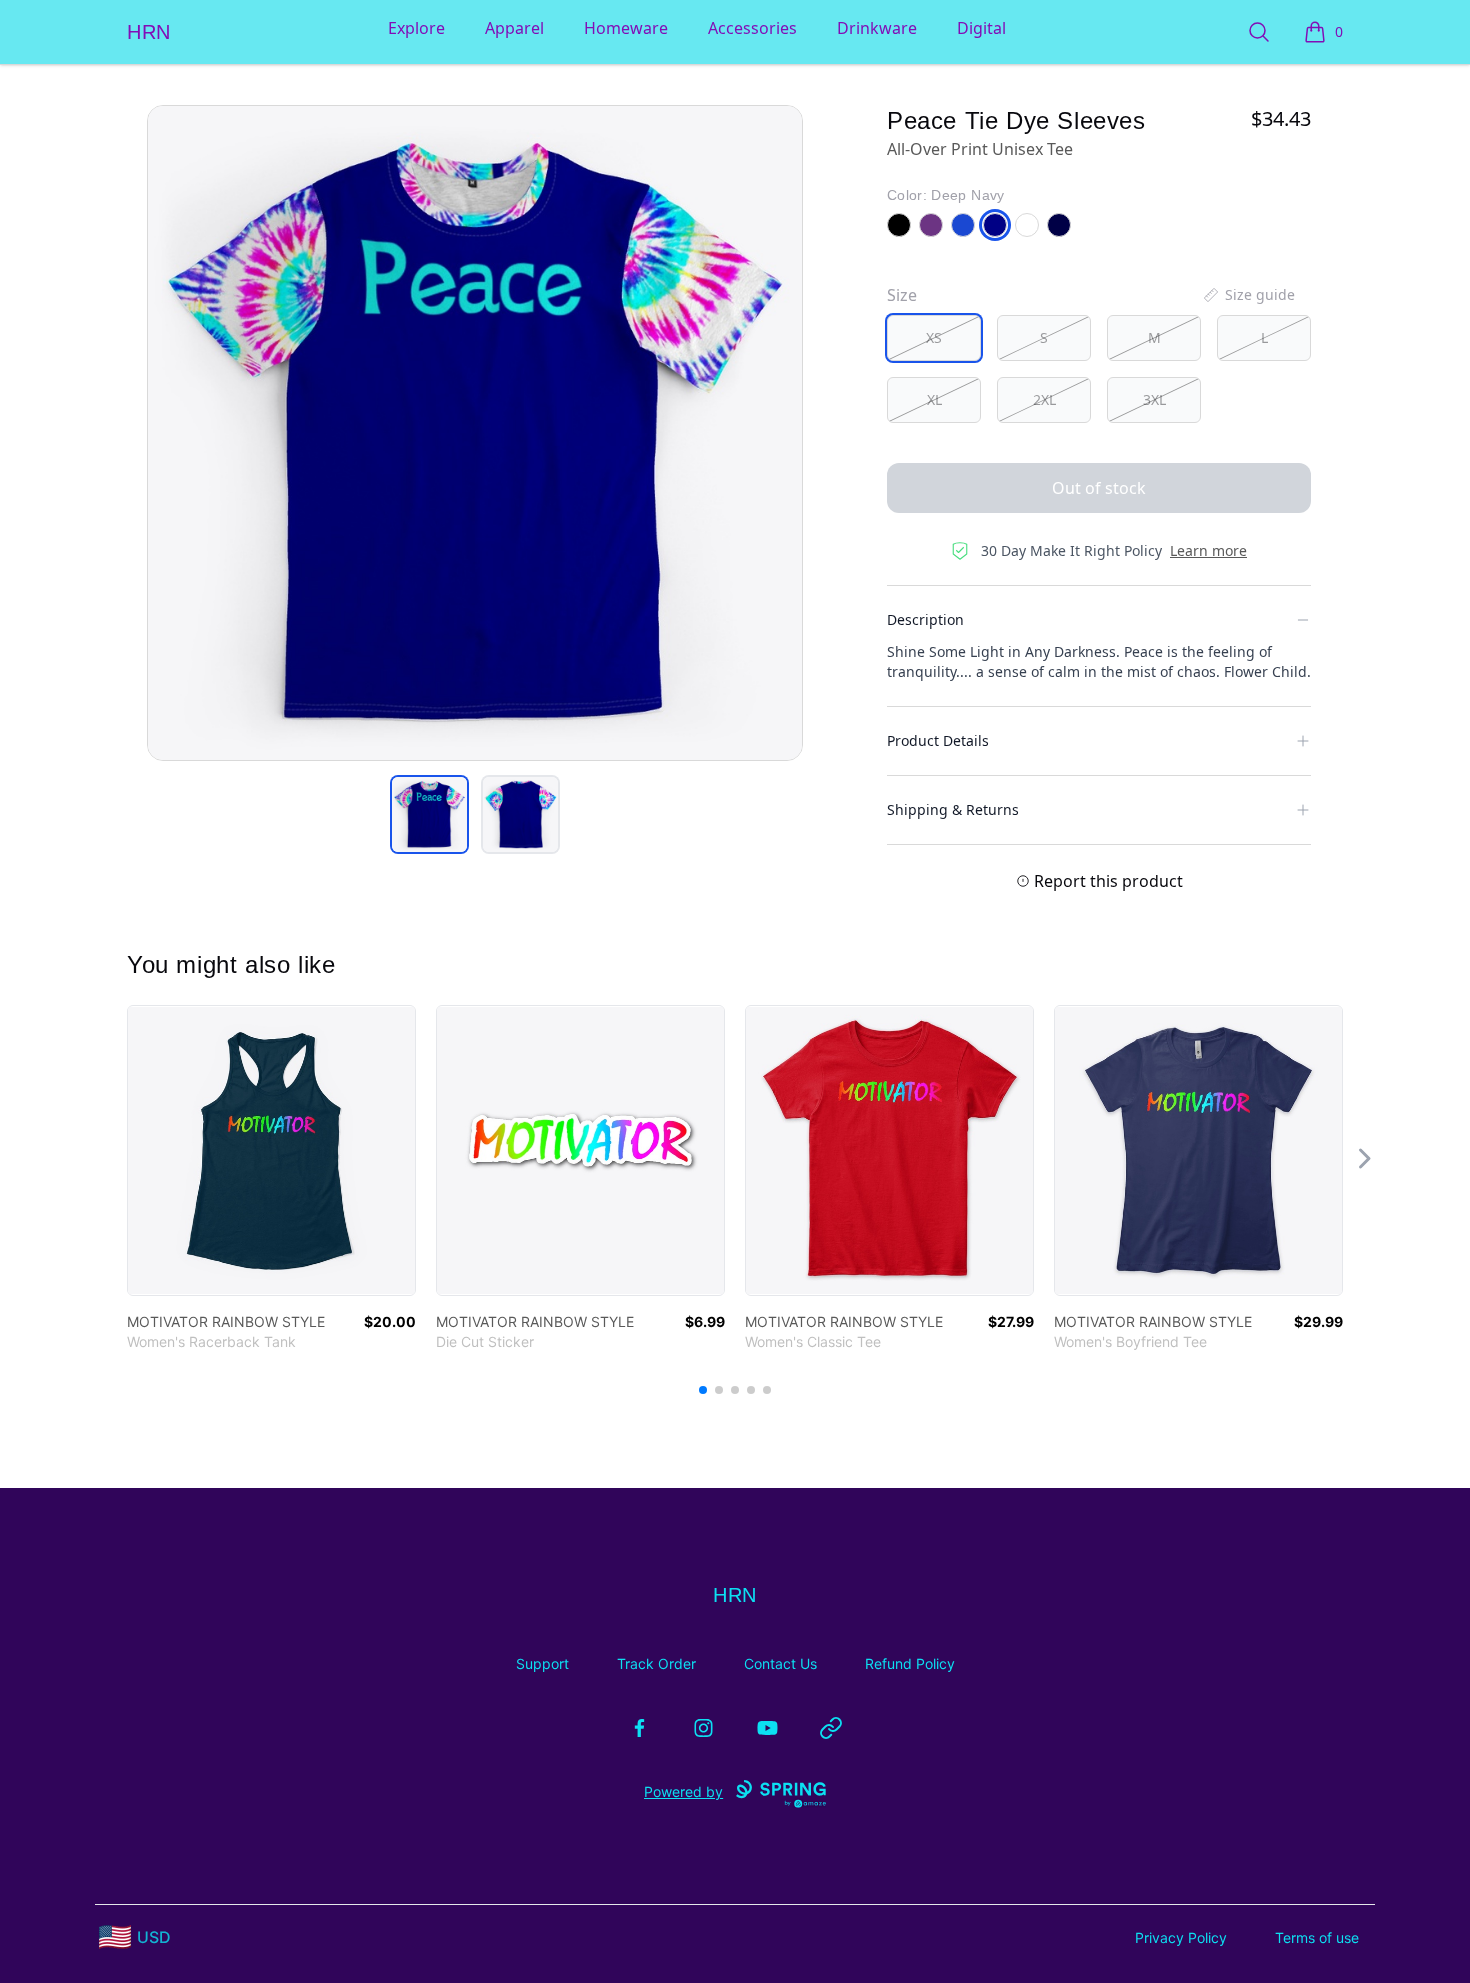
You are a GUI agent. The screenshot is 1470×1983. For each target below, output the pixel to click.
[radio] (934, 338)
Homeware (626, 28)
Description (925, 619)
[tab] (429, 814)
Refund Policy (910, 1663)
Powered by (683, 1791)
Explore (416, 28)
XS (934, 337)
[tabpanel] (475, 433)
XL (934, 399)
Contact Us (780, 1663)
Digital (981, 28)
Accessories (752, 28)
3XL (1154, 399)
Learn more (1208, 550)
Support (542, 1663)
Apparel (514, 28)
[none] (1248, 295)
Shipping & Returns (953, 809)
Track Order (656, 1663)
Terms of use (1317, 1937)
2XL (1044, 399)
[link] (271, 1150)
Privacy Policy (1181, 1937)
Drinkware (877, 28)
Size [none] (902, 295)
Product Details (938, 740)
